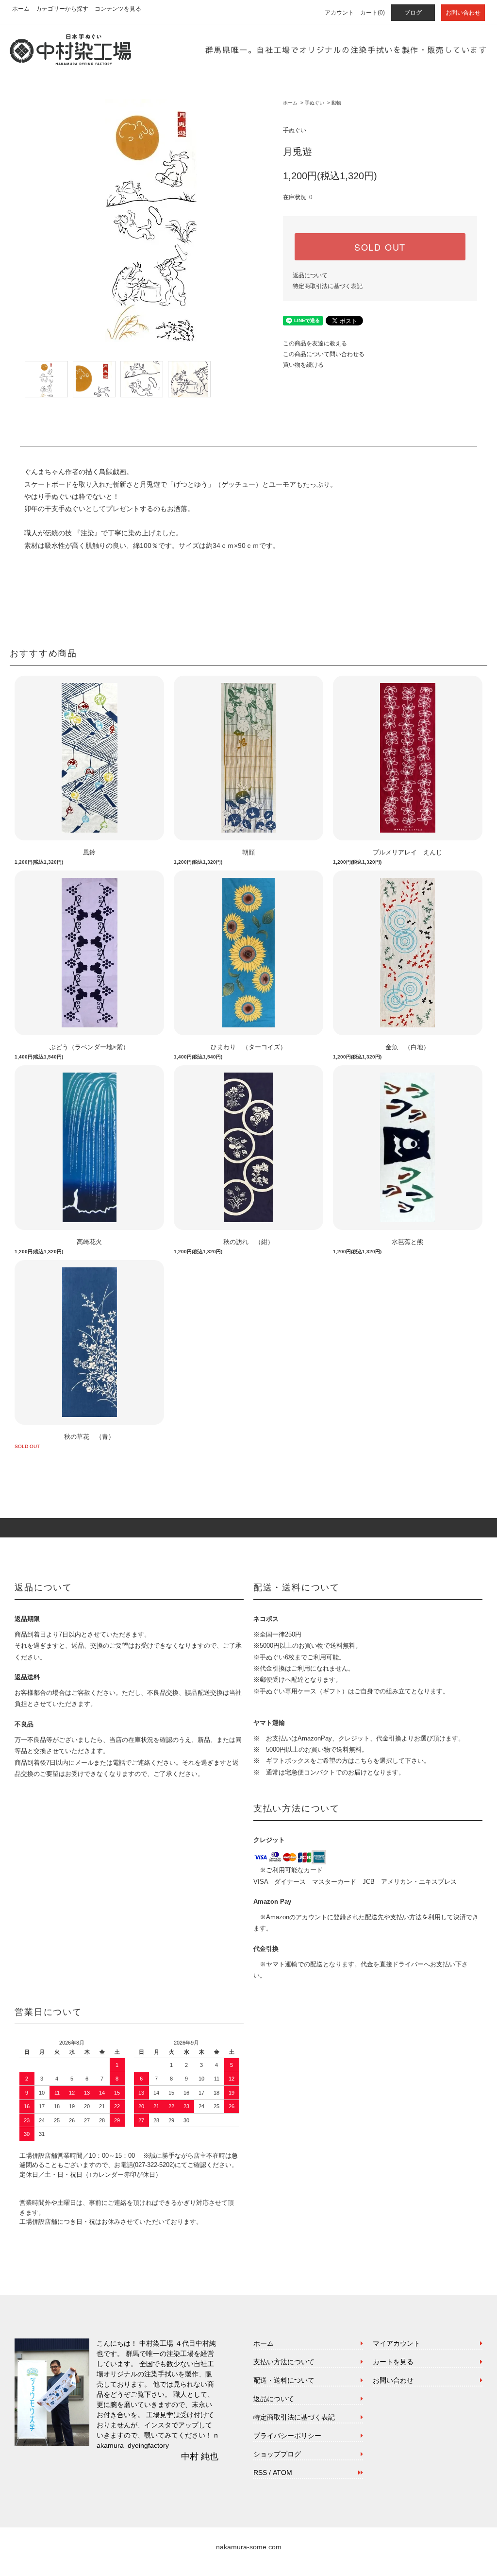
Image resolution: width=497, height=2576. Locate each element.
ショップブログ (277, 2454)
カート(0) (373, 13)
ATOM (282, 2473)
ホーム (21, 9)
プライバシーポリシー (287, 2436)
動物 (336, 103)
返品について (310, 275)
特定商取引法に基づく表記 (328, 286)
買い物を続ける (303, 365)
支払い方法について (284, 2362)
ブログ (413, 13)
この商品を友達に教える (315, 343)
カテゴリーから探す (62, 9)
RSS (260, 2473)
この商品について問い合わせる (324, 354)
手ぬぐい (315, 103)
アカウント (339, 13)
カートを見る (393, 2362)
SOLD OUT (380, 247)
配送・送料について (284, 2380)
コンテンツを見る (118, 9)
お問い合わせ (463, 13)
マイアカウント (397, 2343)
